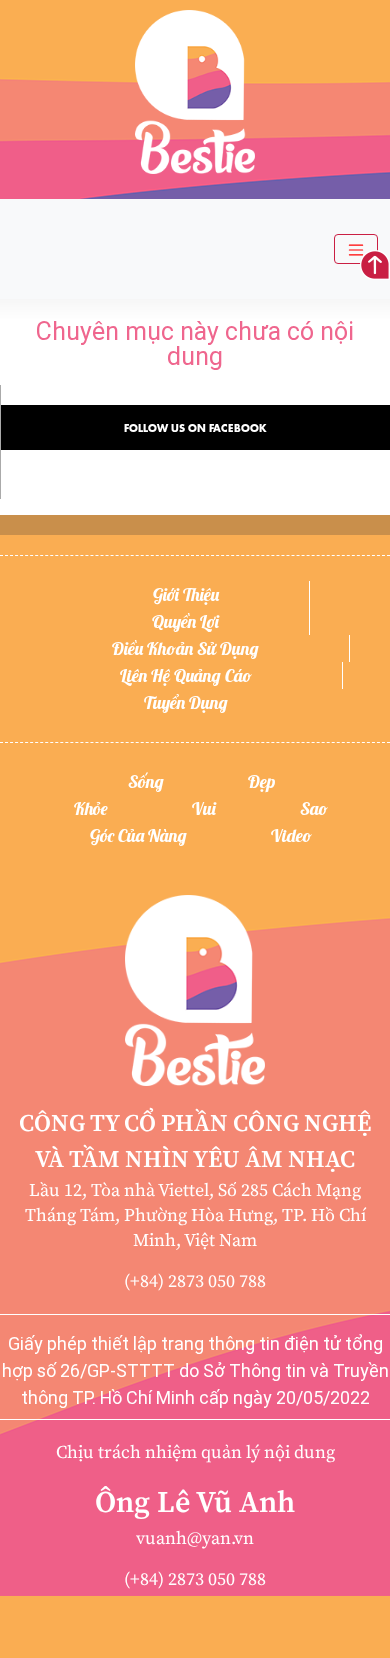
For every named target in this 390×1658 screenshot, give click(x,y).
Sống (146, 781)
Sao (314, 808)
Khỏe (91, 808)
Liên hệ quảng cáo (186, 675)
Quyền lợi (185, 621)
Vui (204, 808)
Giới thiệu (186, 594)
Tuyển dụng (186, 702)
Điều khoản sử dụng (185, 648)
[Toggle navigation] (356, 249)
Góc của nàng (138, 835)
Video (291, 835)
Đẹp (261, 781)
